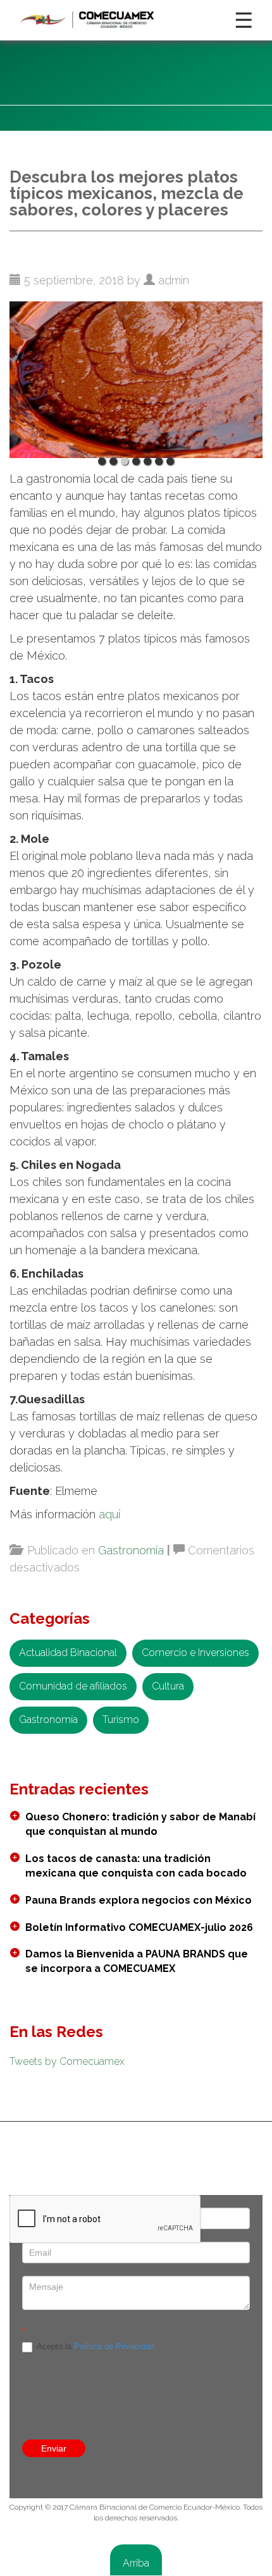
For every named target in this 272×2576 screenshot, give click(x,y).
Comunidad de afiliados (73, 1686)
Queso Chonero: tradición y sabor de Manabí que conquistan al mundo (140, 1824)
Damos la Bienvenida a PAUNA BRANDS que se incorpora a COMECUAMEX (137, 1961)
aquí (111, 1514)
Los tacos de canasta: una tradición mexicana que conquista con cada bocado (136, 1866)
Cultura (168, 1686)
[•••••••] (136, 376)
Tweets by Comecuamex (67, 2061)
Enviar (54, 2448)
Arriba (136, 2563)
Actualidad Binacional (68, 1653)
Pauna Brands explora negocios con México (139, 1900)
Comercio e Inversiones (195, 1653)
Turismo (121, 1720)
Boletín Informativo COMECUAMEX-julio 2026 (139, 1927)
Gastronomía (131, 1550)
